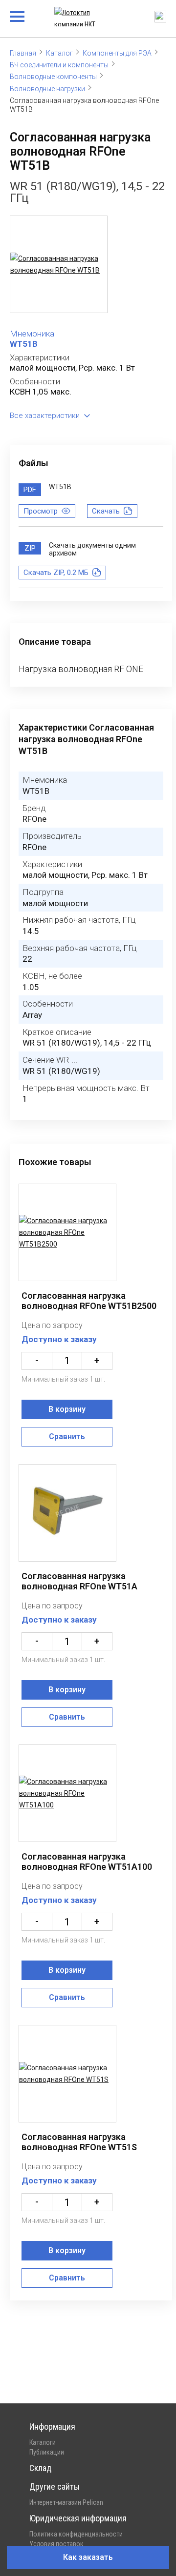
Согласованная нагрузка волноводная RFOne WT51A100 (87, 1862)
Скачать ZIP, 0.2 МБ (56, 573)
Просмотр (41, 511)
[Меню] (17, 17)
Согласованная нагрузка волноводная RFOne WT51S (79, 2142)
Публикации (47, 2452)
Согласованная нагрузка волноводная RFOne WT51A (79, 1581)
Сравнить (67, 1437)
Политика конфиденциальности (76, 2534)
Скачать (106, 511)
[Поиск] (160, 17)
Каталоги (43, 2442)
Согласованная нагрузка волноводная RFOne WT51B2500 (89, 1301)
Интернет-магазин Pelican (66, 2502)
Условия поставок (56, 2544)
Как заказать (88, 2557)
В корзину (67, 1409)
